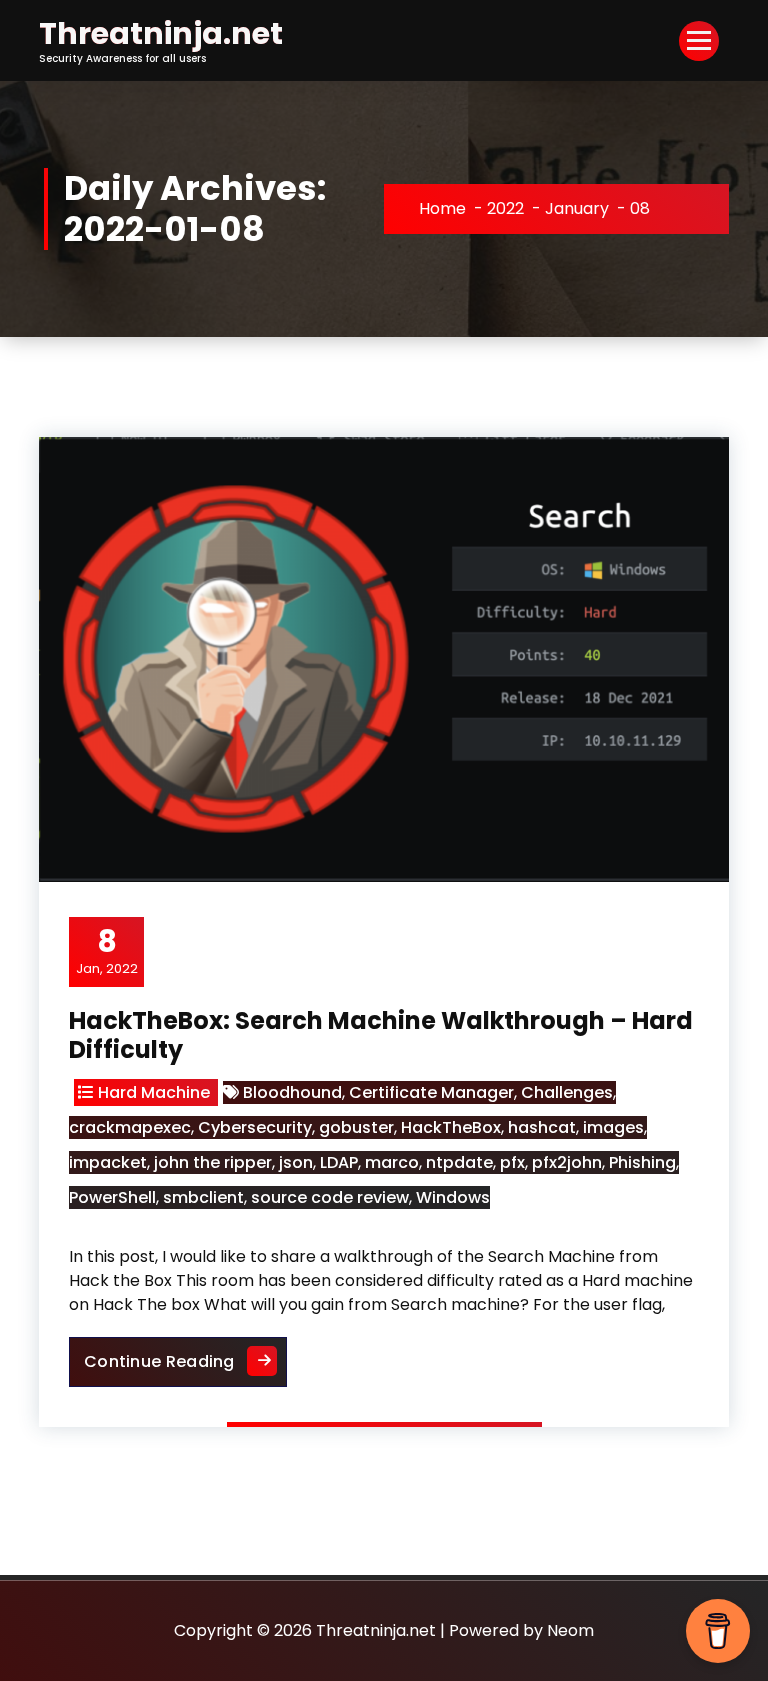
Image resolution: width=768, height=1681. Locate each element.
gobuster (356, 1127)
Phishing (642, 1162)
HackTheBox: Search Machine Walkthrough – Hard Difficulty (381, 1035)
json (296, 1162)
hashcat (542, 1127)
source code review (330, 1197)
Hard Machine (154, 1092)
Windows (453, 1197)
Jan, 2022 (107, 951)
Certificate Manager (431, 1092)
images (613, 1127)
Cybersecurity (255, 1127)
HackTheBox (451, 1127)
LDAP (339, 1162)
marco (392, 1162)
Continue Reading (185, 1355)
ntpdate (459, 1162)
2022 (505, 208)
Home (442, 208)
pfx (512, 1162)
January (577, 208)
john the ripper (213, 1162)
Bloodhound (292, 1092)
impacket (108, 1162)
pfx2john (567, 1162)
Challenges (567, 1092)
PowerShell (112, 1197)
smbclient (203, 1197)
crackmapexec (130, 1127)
